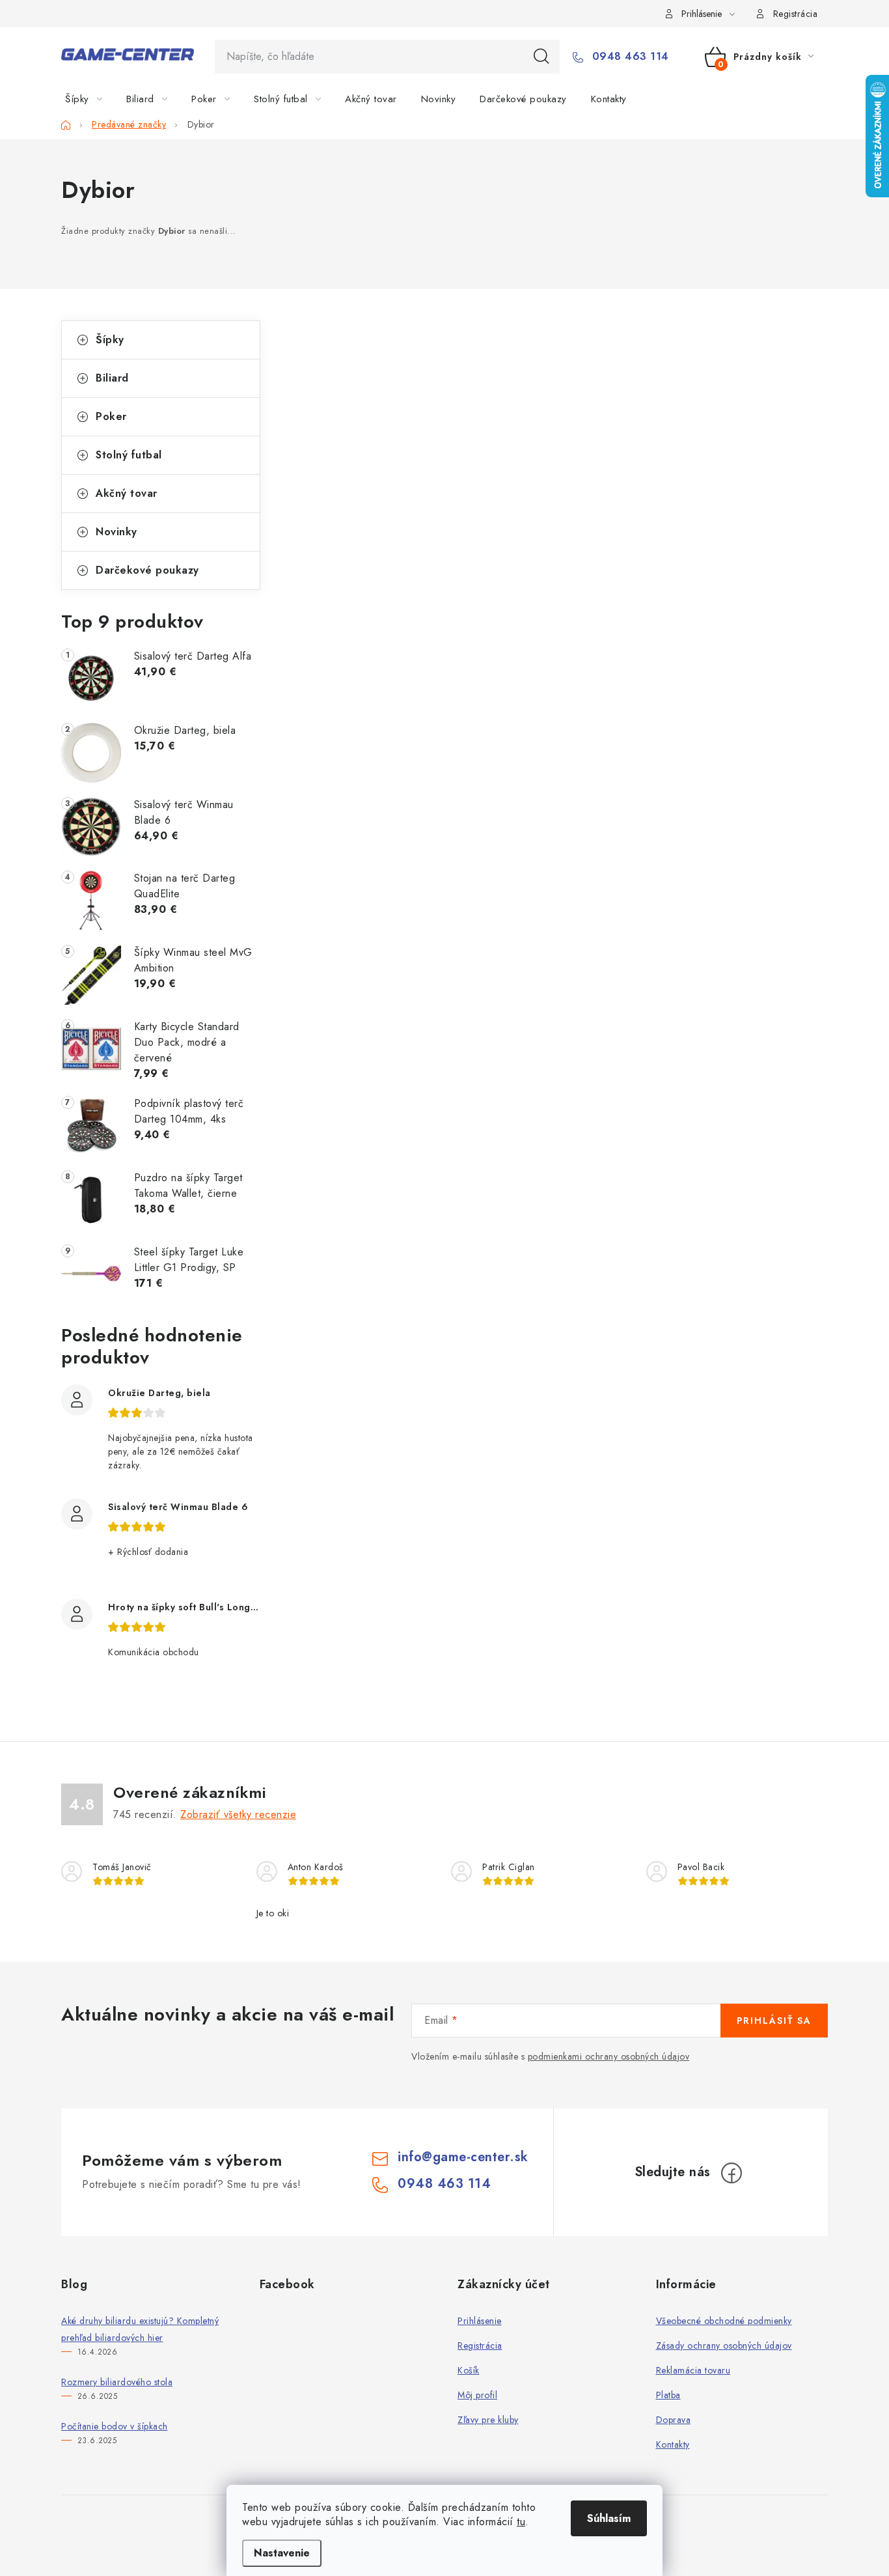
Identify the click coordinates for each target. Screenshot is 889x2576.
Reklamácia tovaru (693, 2370)
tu (521, 2522)
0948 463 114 (629, 57)
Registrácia (796, 14)
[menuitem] (91, 99)
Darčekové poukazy (147, 570)
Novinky (116, 532)
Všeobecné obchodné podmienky (724, 2321)
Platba (668, 2395)
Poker (111, 416)
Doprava (674, 2420)
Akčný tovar (127, 493)
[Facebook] (732, 2173)
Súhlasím (609, 2518)
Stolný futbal (129, 455)
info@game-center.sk (463, 2157)
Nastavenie (282, 2553)
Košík (469, 2370)
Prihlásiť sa (774, 2021)
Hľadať (541, 57)
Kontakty (673, 2444)
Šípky (110, 340)
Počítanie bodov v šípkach (115, 2426)
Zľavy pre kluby (488, 2420)
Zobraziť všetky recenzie (238, 1814)
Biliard (112, 378)
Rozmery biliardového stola (117, 2382)
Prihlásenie (480, 2321)
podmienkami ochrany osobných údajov (609, 2056)
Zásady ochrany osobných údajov (724, 2345)
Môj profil (477, 2395)
